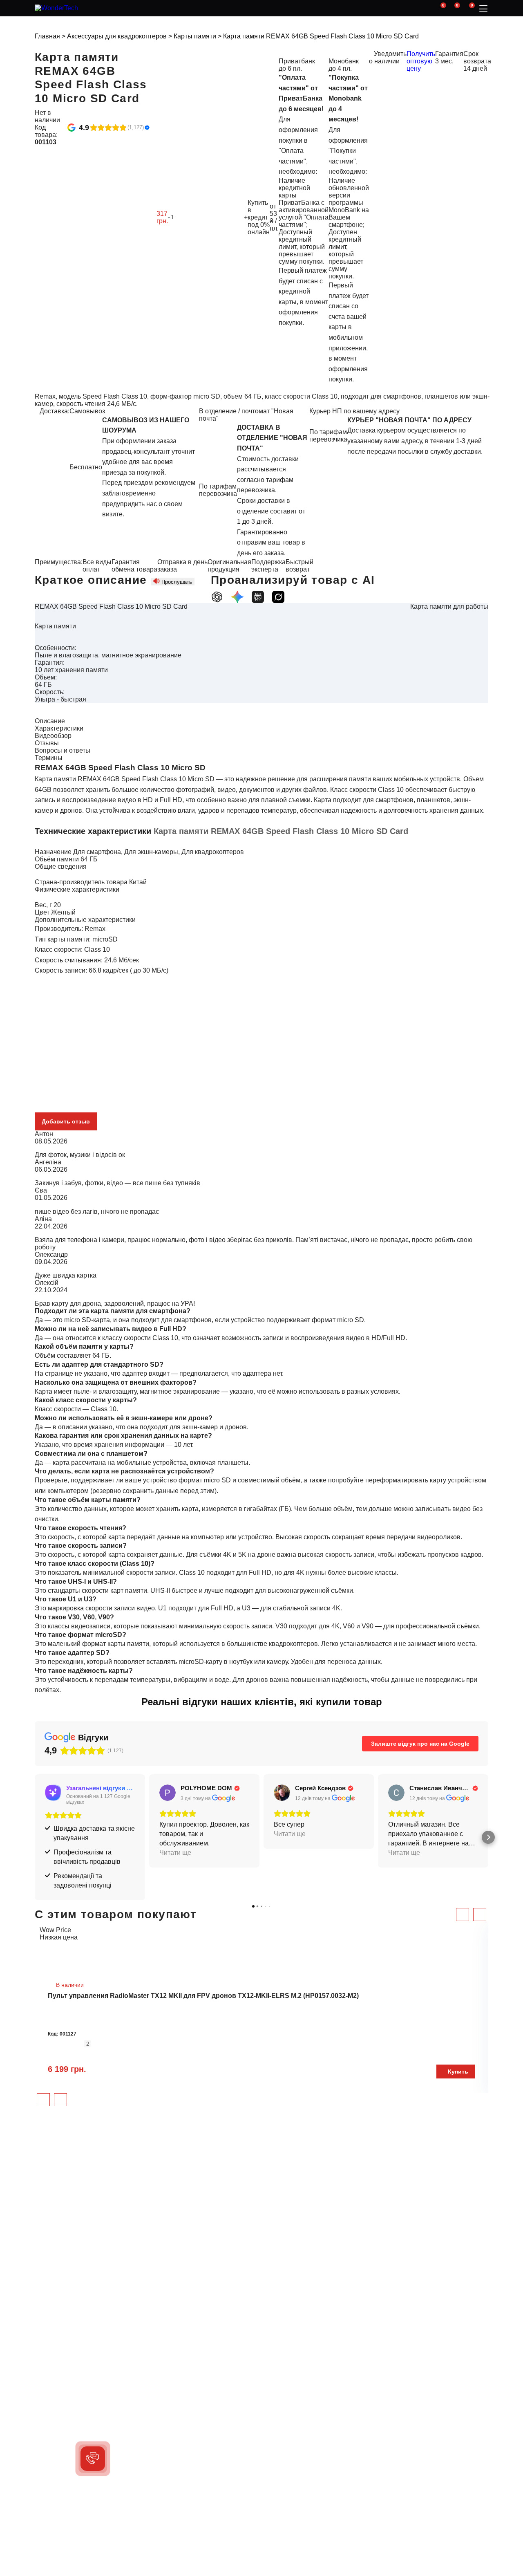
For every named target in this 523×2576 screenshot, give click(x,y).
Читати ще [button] (175, 1853)
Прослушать (177, 582)
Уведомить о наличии (388, 57)
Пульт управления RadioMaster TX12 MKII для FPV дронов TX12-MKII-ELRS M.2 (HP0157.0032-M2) (203, 1996)
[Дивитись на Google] (168, 1793)
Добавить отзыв (66, 1121)
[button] (35, 1837)
